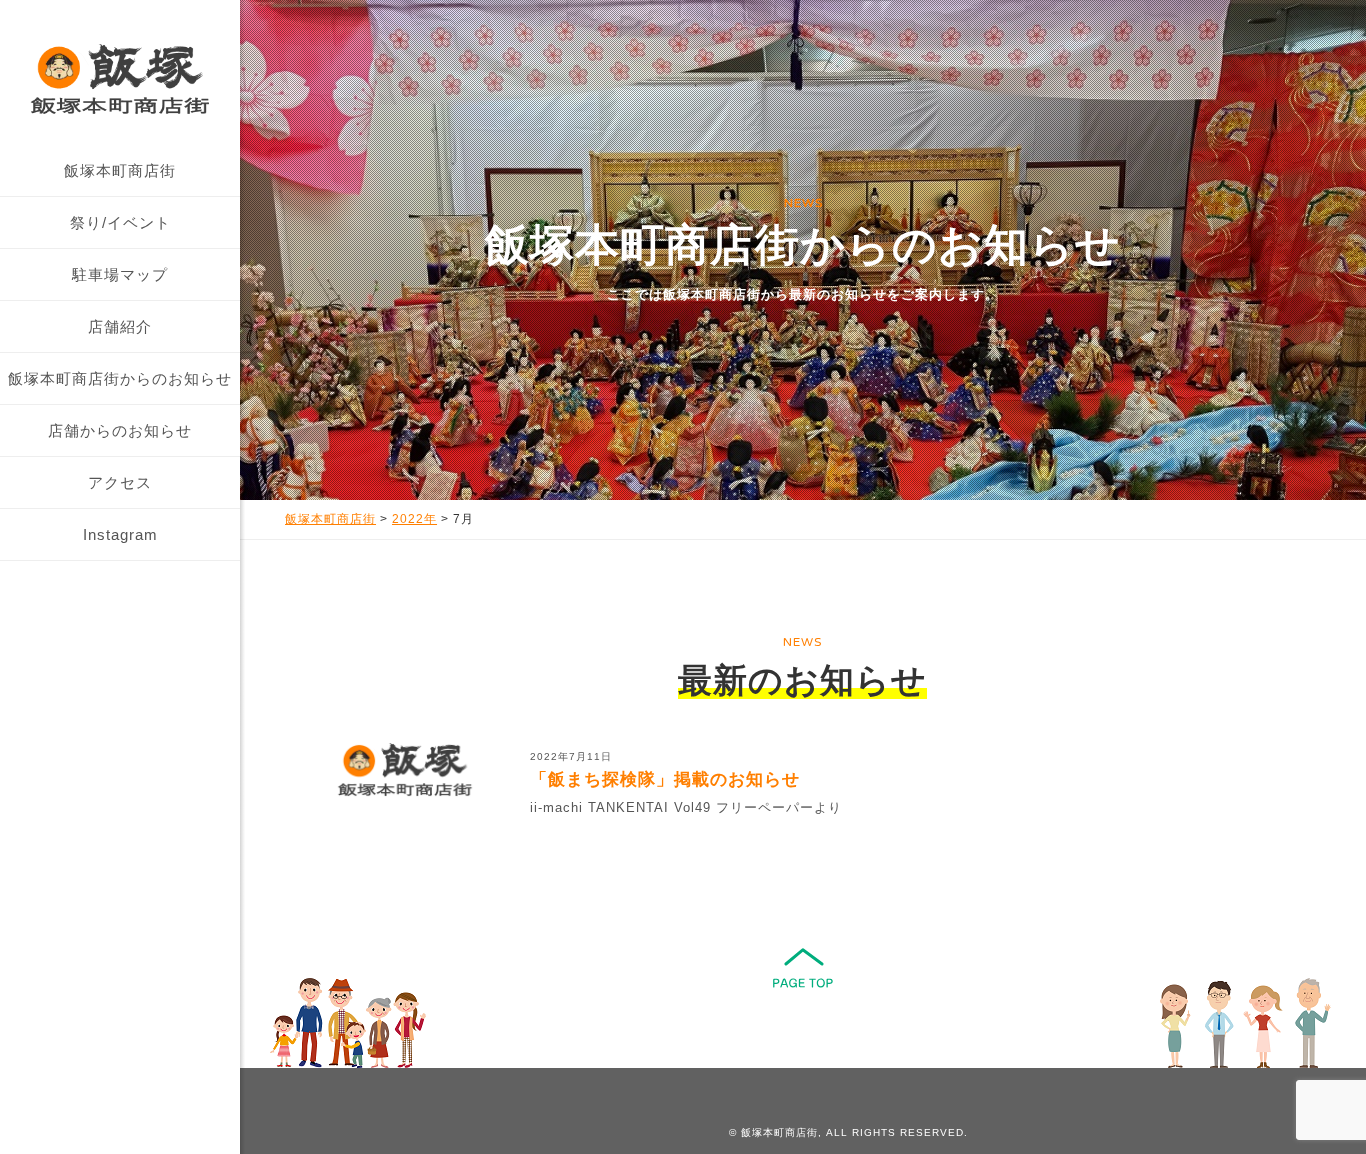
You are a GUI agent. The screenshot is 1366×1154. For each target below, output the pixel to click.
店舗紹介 (120, 326)
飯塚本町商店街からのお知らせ (120, 378)
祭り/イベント (120, 222)
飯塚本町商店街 (120, 170)
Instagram (120, 534)
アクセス (120, 482)
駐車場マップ (120, 274)
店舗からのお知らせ (120, 430)
